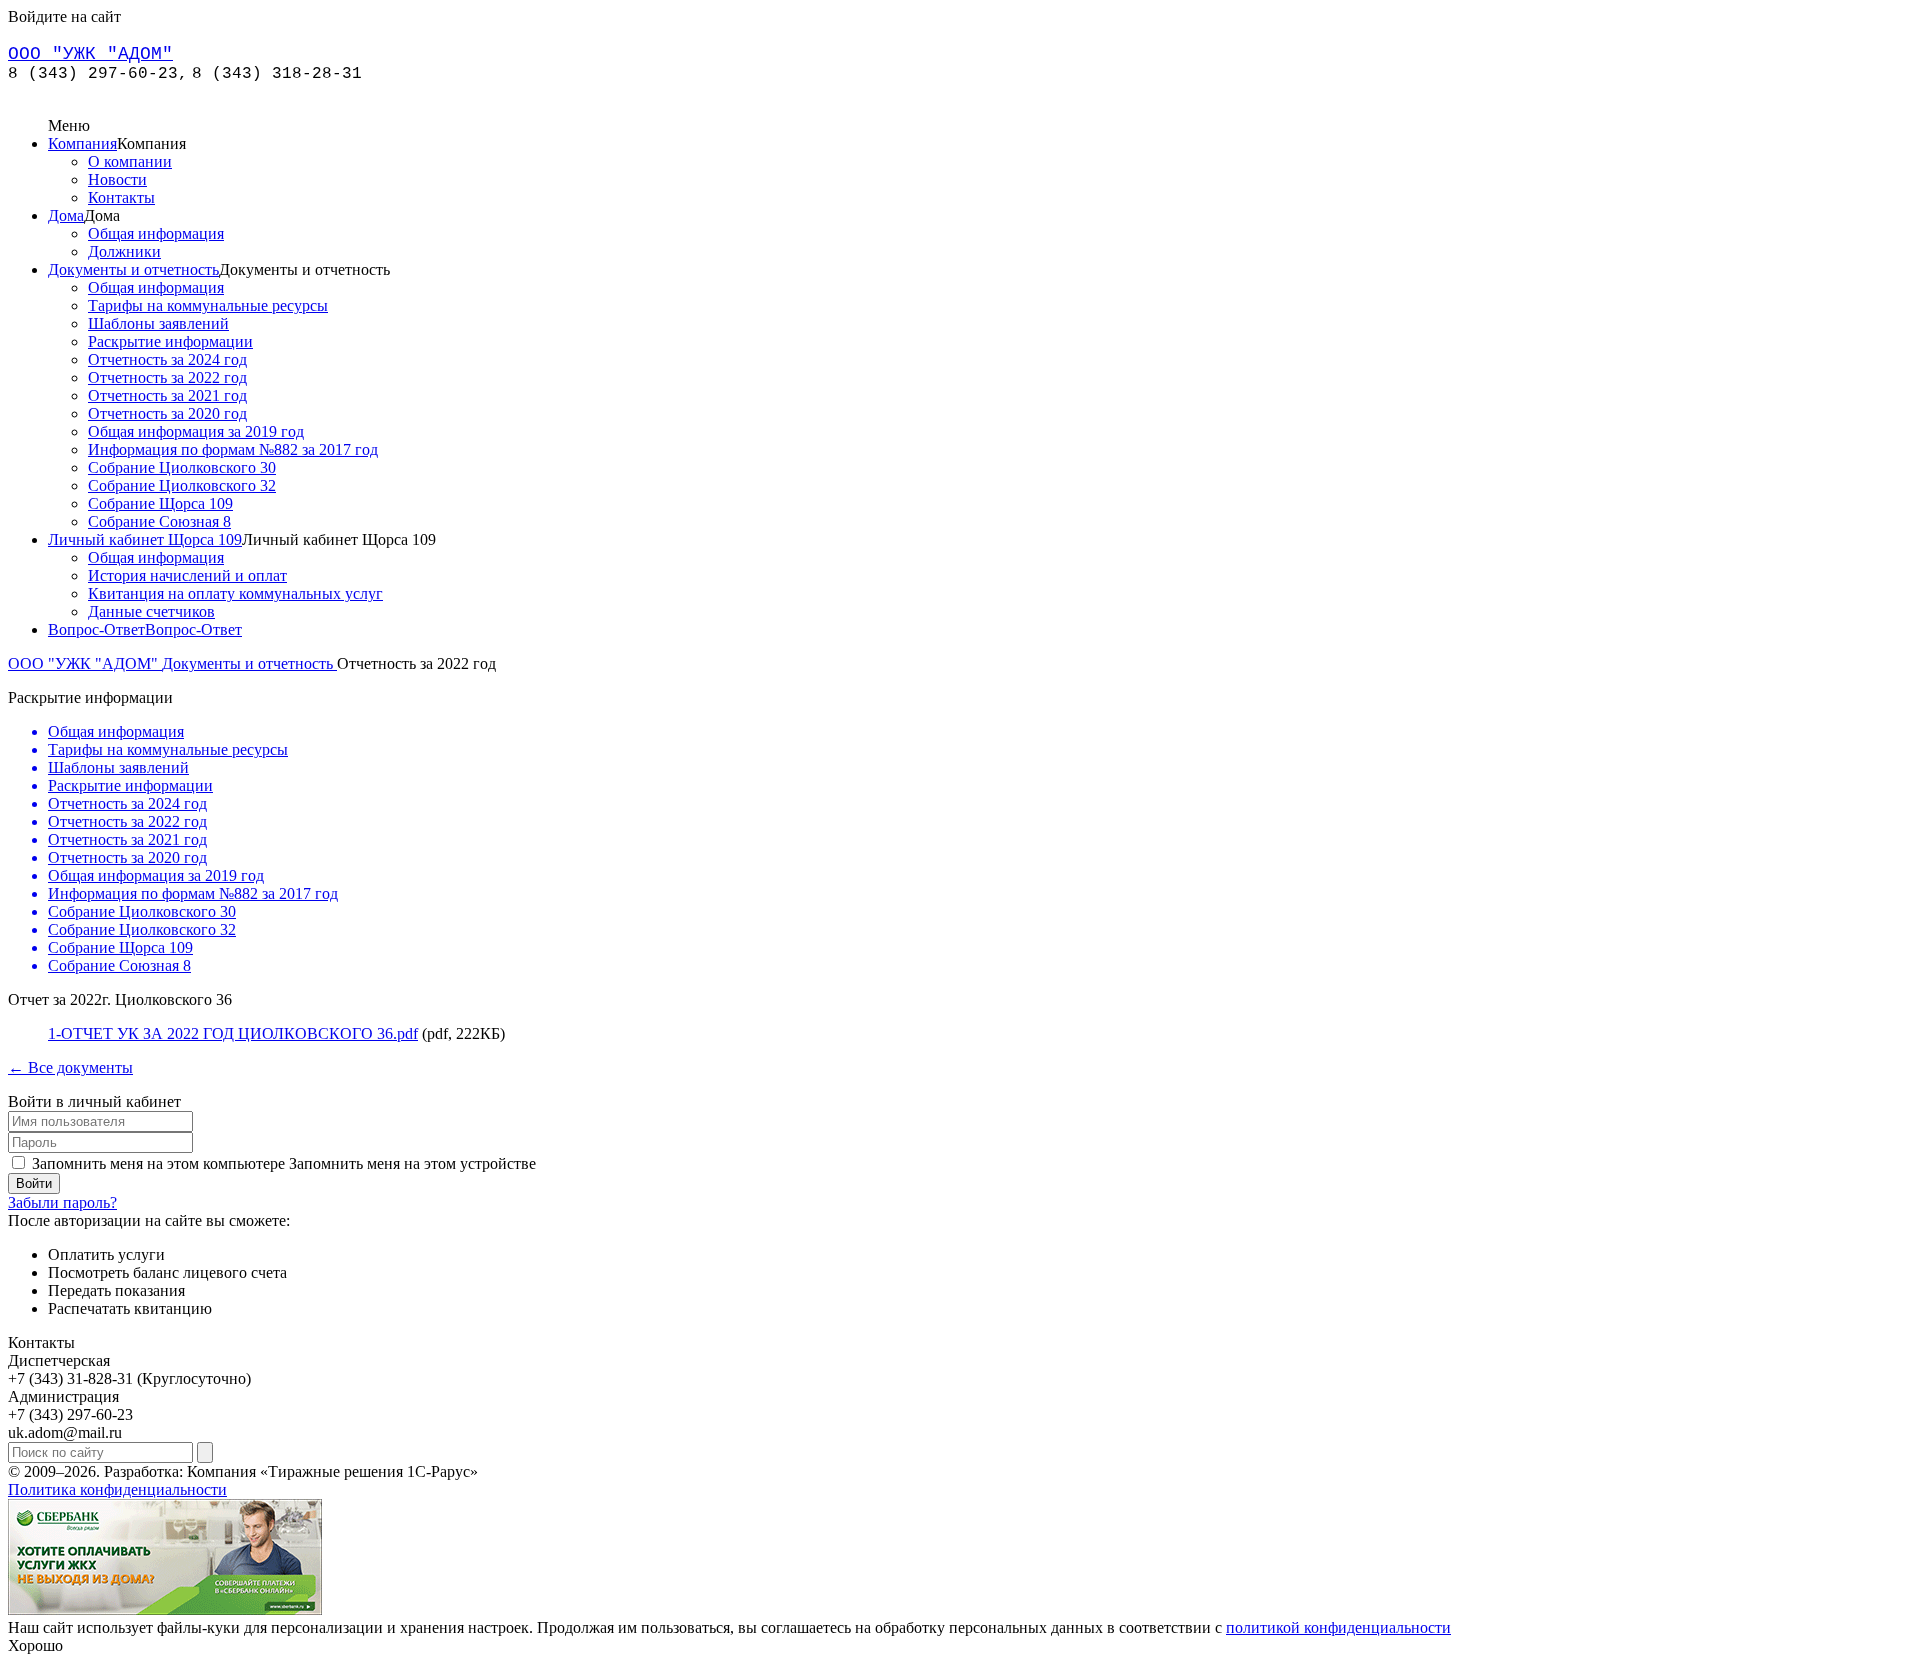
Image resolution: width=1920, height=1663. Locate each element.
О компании (130, 161)
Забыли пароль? (62, 1202)
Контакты (121, 197)
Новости (117, 179)
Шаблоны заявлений (158, 323)
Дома (66, 215)
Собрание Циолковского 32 (182, 485)
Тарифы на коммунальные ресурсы (208, 305)
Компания (82, 143)
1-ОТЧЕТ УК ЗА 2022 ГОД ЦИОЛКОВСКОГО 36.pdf (233, 1033)
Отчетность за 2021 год (167, 395)
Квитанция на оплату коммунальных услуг (235, 593)
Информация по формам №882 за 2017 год (233, 449)
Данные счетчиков (151, 611)
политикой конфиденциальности (1338, 1627)
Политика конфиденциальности (117, 1489)
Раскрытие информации (170, 341)
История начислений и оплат (187, 575)
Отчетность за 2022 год (167, 377)
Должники (124, 251)
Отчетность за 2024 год (167, 359)
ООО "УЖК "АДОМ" (85, 663)
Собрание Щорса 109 (160, 503)
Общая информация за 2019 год (196, 431)
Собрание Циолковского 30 (182, 467)
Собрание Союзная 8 (159, 521)
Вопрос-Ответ (96, 629)
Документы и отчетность (133, 269)
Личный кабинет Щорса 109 (145, 539)
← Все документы (70, 1067)
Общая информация (156, 233)
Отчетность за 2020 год (167, 413)
